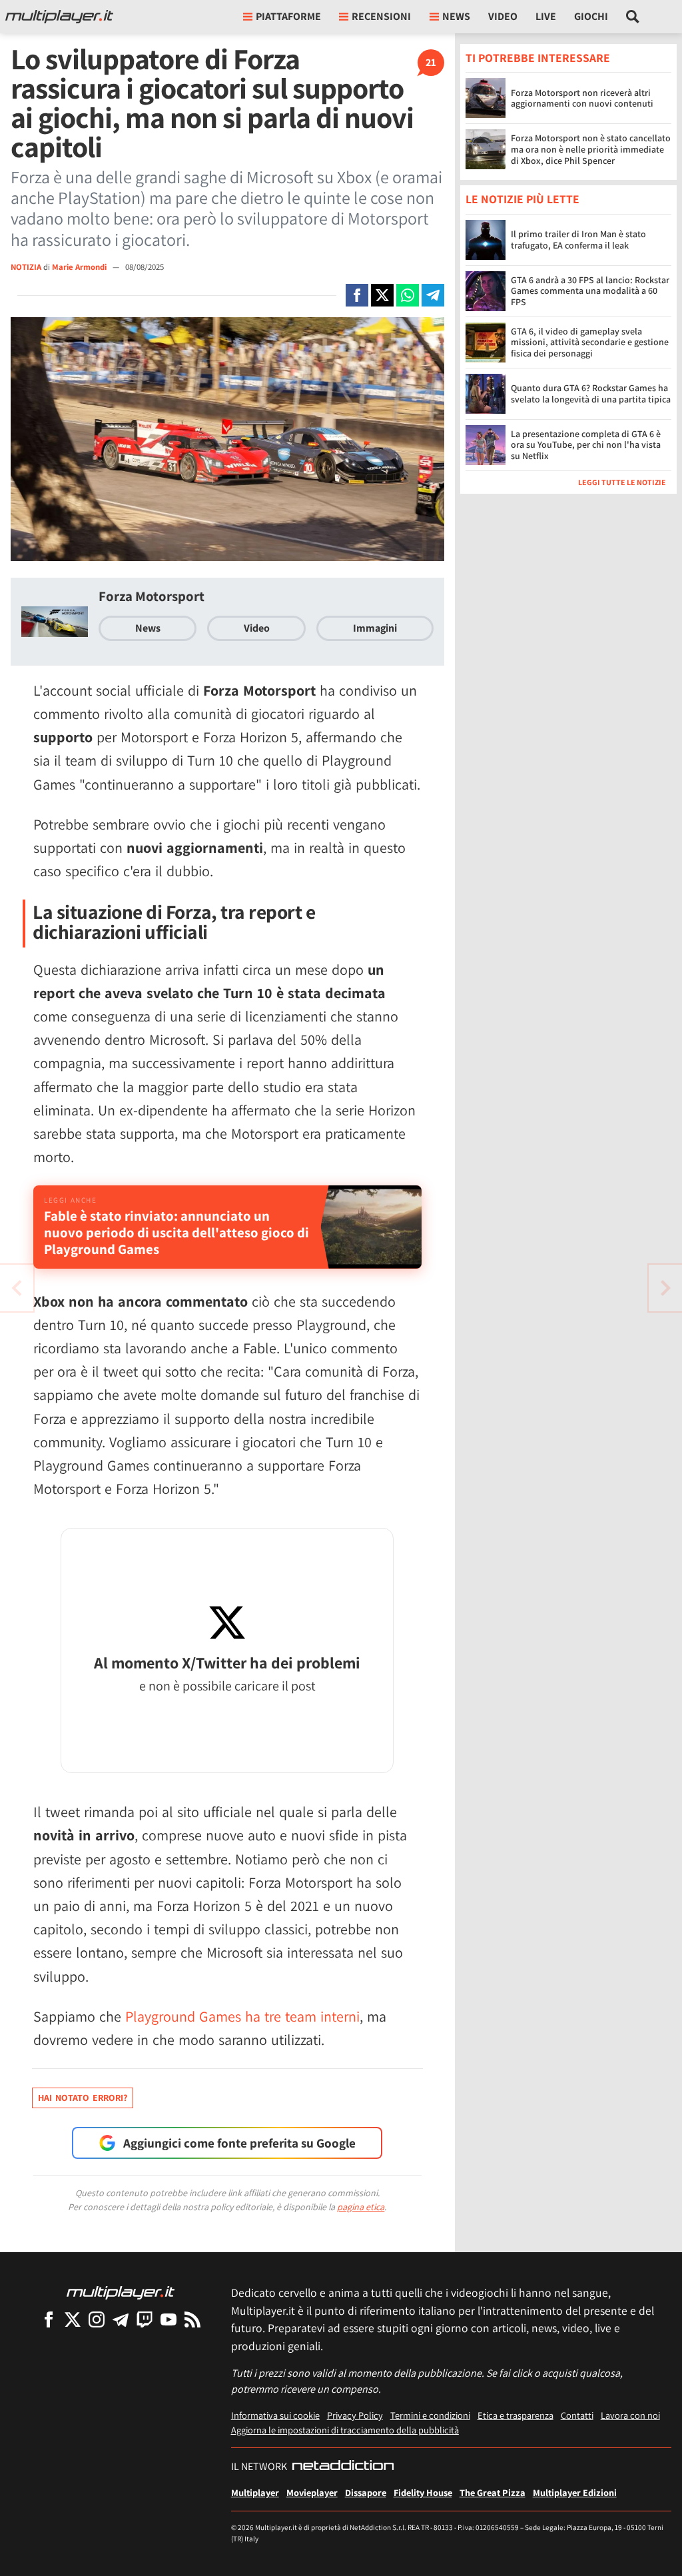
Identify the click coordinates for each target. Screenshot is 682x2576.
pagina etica (361, 2207)
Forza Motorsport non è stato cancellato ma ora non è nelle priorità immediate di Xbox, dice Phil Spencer (591, 149)
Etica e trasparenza (515, 2415)
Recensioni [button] (381, 16)
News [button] (456, 16)
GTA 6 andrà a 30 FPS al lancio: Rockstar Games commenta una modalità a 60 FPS (590, 291)
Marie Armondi (80, 267)
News (148, 628)
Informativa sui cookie (275, 2415)
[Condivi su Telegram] (433, 295)
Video (503, 16)
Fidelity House (423, 2492)
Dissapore (366, 2492)
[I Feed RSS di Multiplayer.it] (192, 2319)
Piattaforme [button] (288, 16)
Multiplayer (255, 2492)
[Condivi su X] (382, 295)
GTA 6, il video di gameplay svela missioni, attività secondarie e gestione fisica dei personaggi (590, 342)
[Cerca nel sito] (633, 17)
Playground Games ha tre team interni (242, 2016)
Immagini (375, 628)
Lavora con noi (630, 2415)
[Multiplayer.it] (59, 17)
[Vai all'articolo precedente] (665, 1288)
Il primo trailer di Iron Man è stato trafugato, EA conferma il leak (578, 240)
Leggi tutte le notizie (622, 482)
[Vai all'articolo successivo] (17, 1288)
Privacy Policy (355, 2415)
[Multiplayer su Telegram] (121, 2319)
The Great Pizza (493, 2492)
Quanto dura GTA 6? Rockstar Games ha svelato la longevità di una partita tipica (591, 393)
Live (546, 16)
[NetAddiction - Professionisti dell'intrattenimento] (343, 2467)
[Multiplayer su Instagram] (97, 2319)
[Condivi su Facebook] (357, 295)
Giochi (591, 16)
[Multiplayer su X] (73, 2319)
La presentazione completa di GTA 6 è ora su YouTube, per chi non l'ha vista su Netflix (586, 445)
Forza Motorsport (152, 596)
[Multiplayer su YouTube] (169, 2319)
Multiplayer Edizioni (575, 2492)
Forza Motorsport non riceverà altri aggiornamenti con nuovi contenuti (582, 98)
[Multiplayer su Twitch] (145, 2319)
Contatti (577, 2415)
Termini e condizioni (430, 2415)
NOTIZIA (26, 267)
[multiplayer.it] (121, 2292)
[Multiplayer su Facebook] (49, 2319)
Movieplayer (312, 2492)
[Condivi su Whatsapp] (408, 295)
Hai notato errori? (83, 2098)
